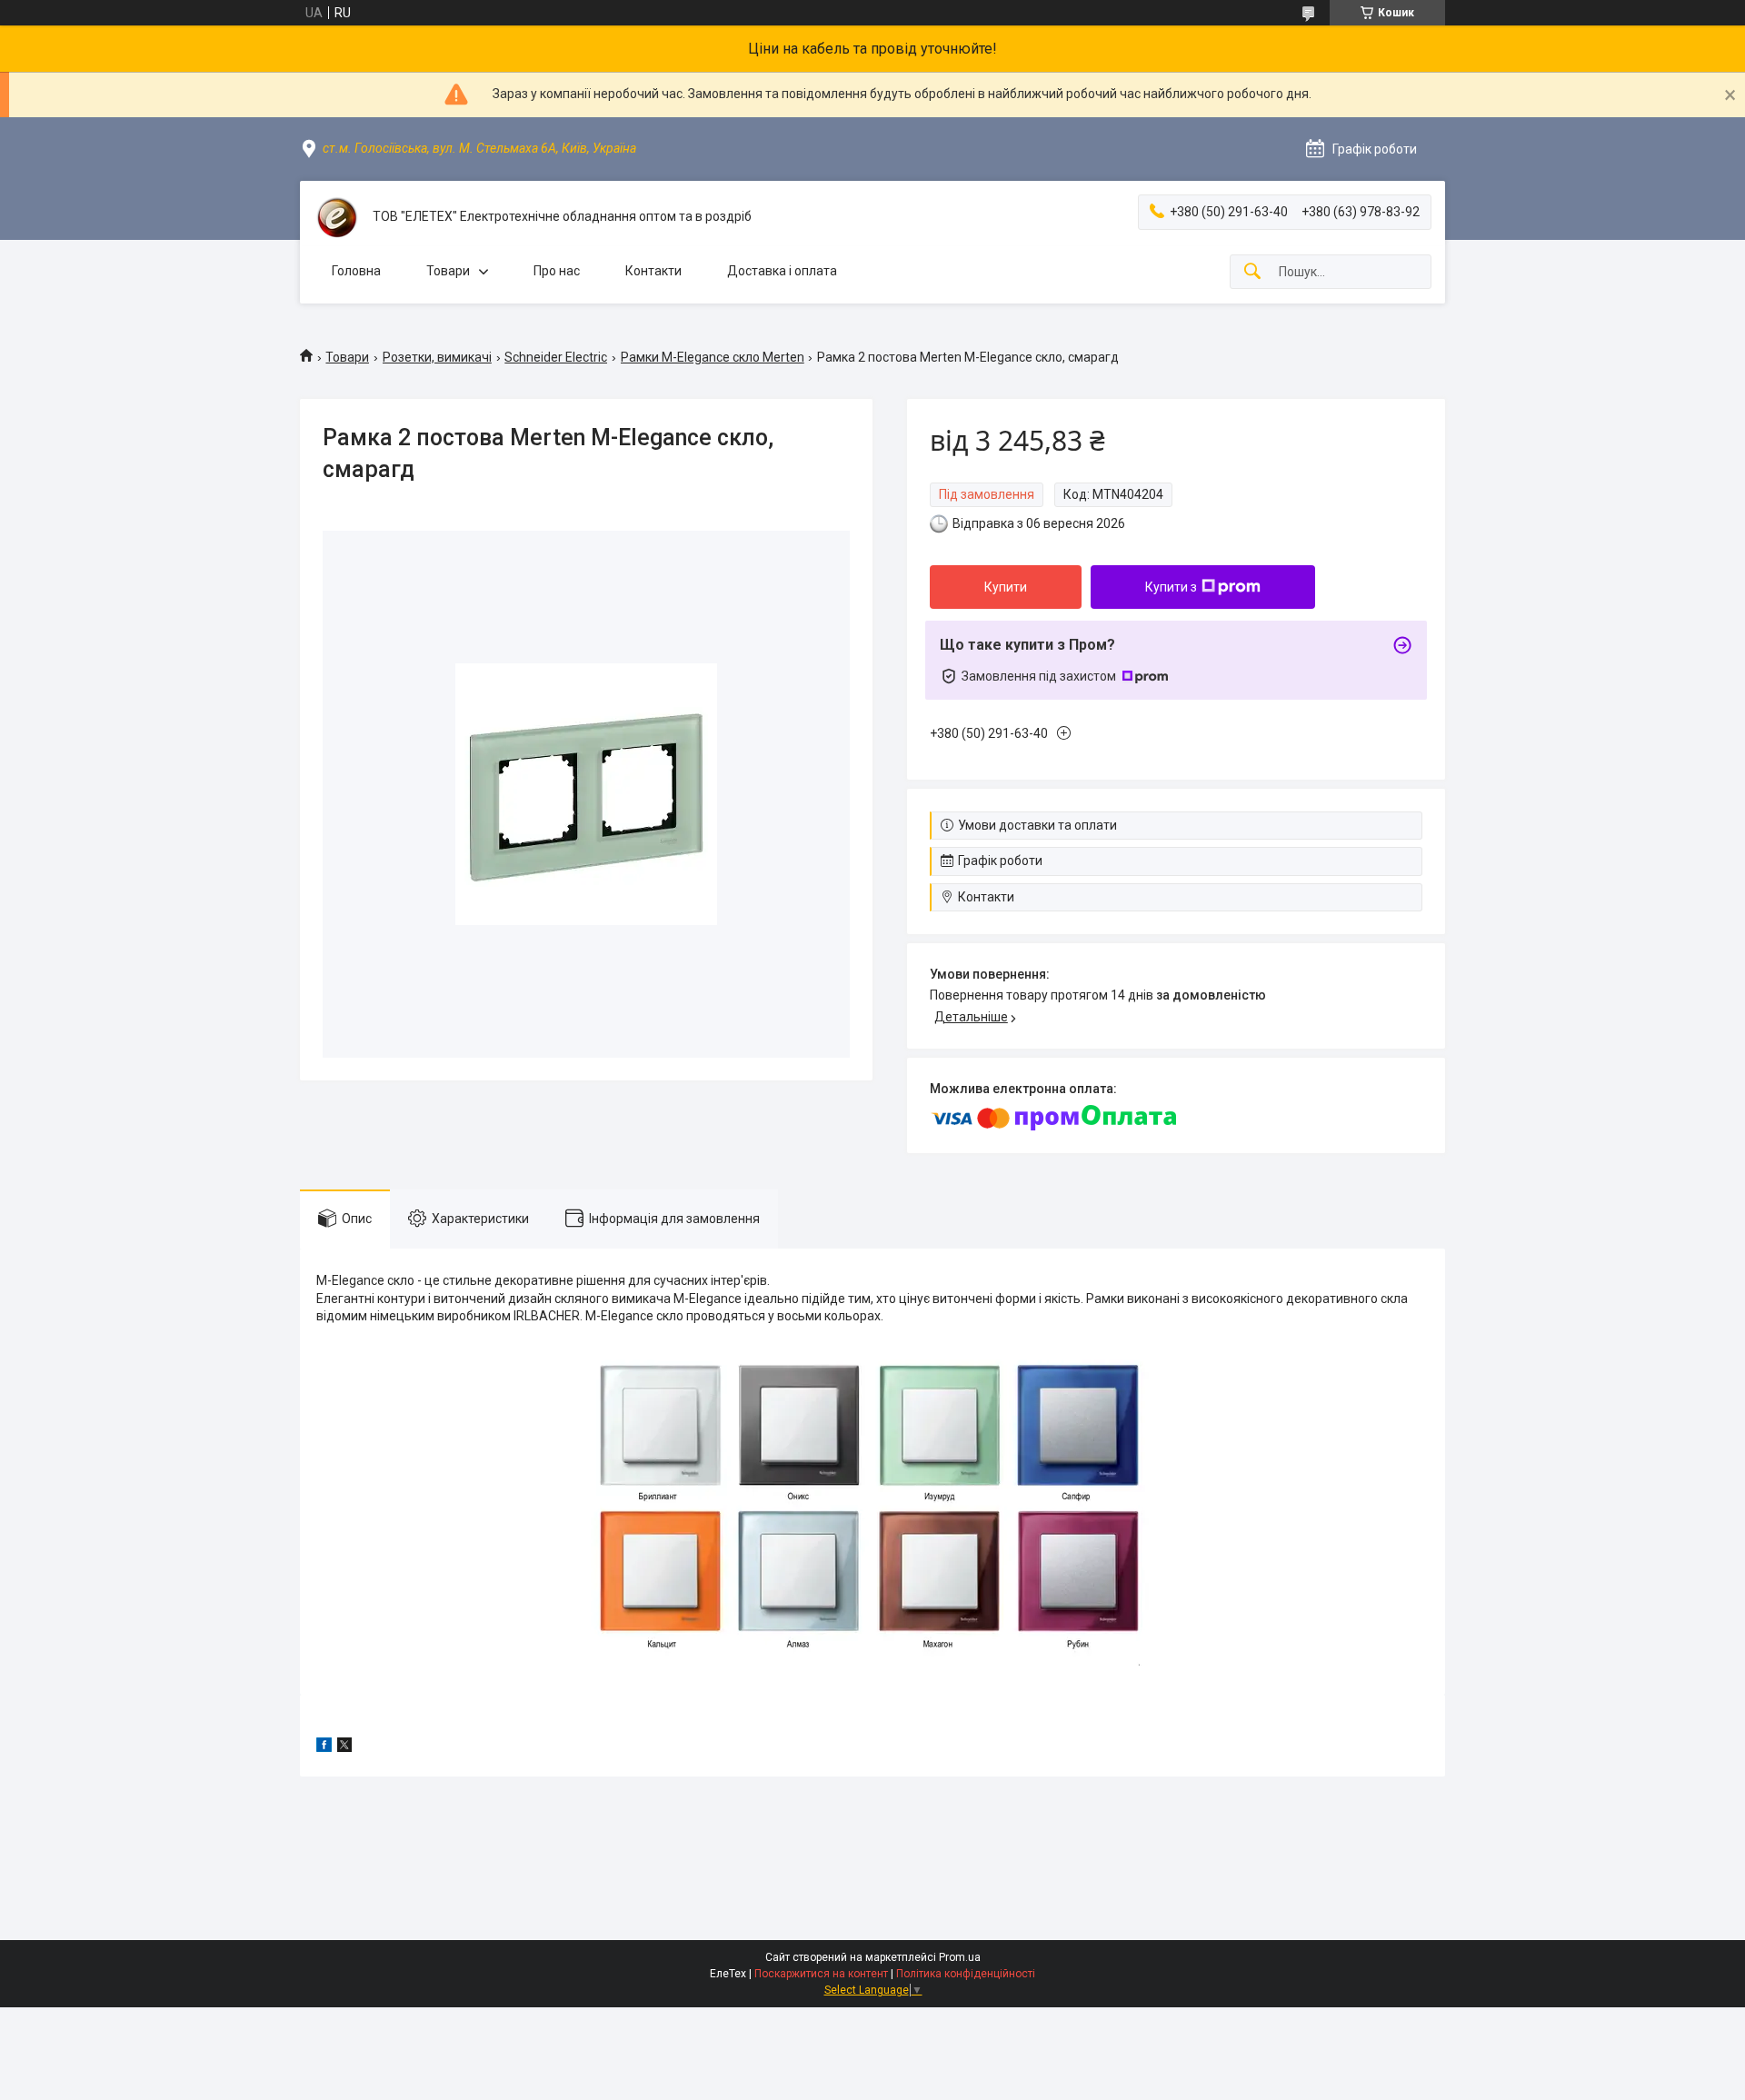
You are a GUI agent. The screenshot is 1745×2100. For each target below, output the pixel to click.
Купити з (1171, 587)
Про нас (557, 271)
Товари (448, 271)
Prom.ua (960, 1957)
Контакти (653, 271)
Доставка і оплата (782, 271)
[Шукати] (1252, 272)
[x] (344, 1747)
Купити (1006, 587)
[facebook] (324, 1747)
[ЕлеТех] (336, 217)
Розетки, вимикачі (437, 357)
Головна (356, 271)
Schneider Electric (556, 357)
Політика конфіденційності (966, 1974)
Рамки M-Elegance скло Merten (713, 357)
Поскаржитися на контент (821, 1974)
